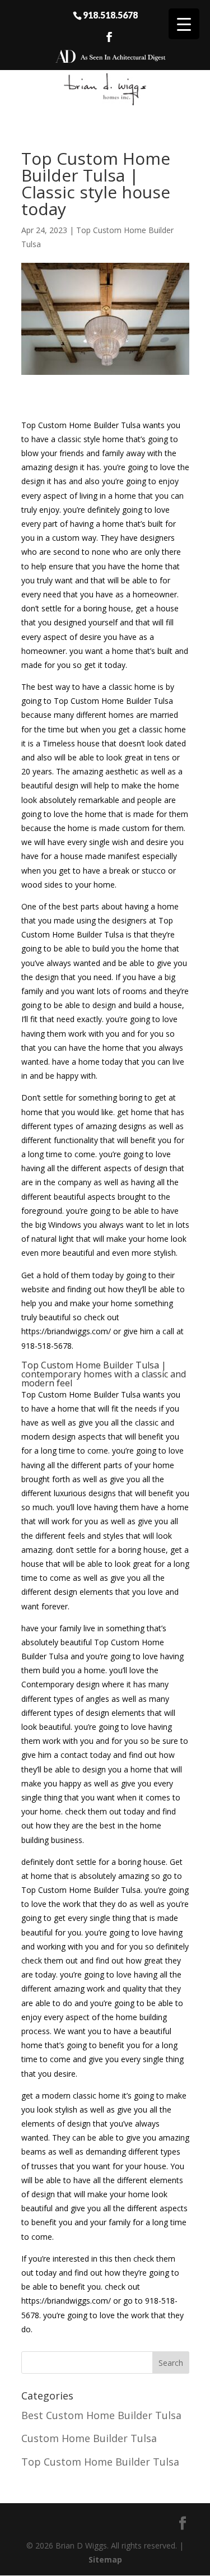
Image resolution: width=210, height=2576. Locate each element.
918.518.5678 (110, 15)
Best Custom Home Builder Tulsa (101, 2415)
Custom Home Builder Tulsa (89, 2438)
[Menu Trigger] (184, 24)
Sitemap (105, 2559)
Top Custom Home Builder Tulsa (100, 2462)
